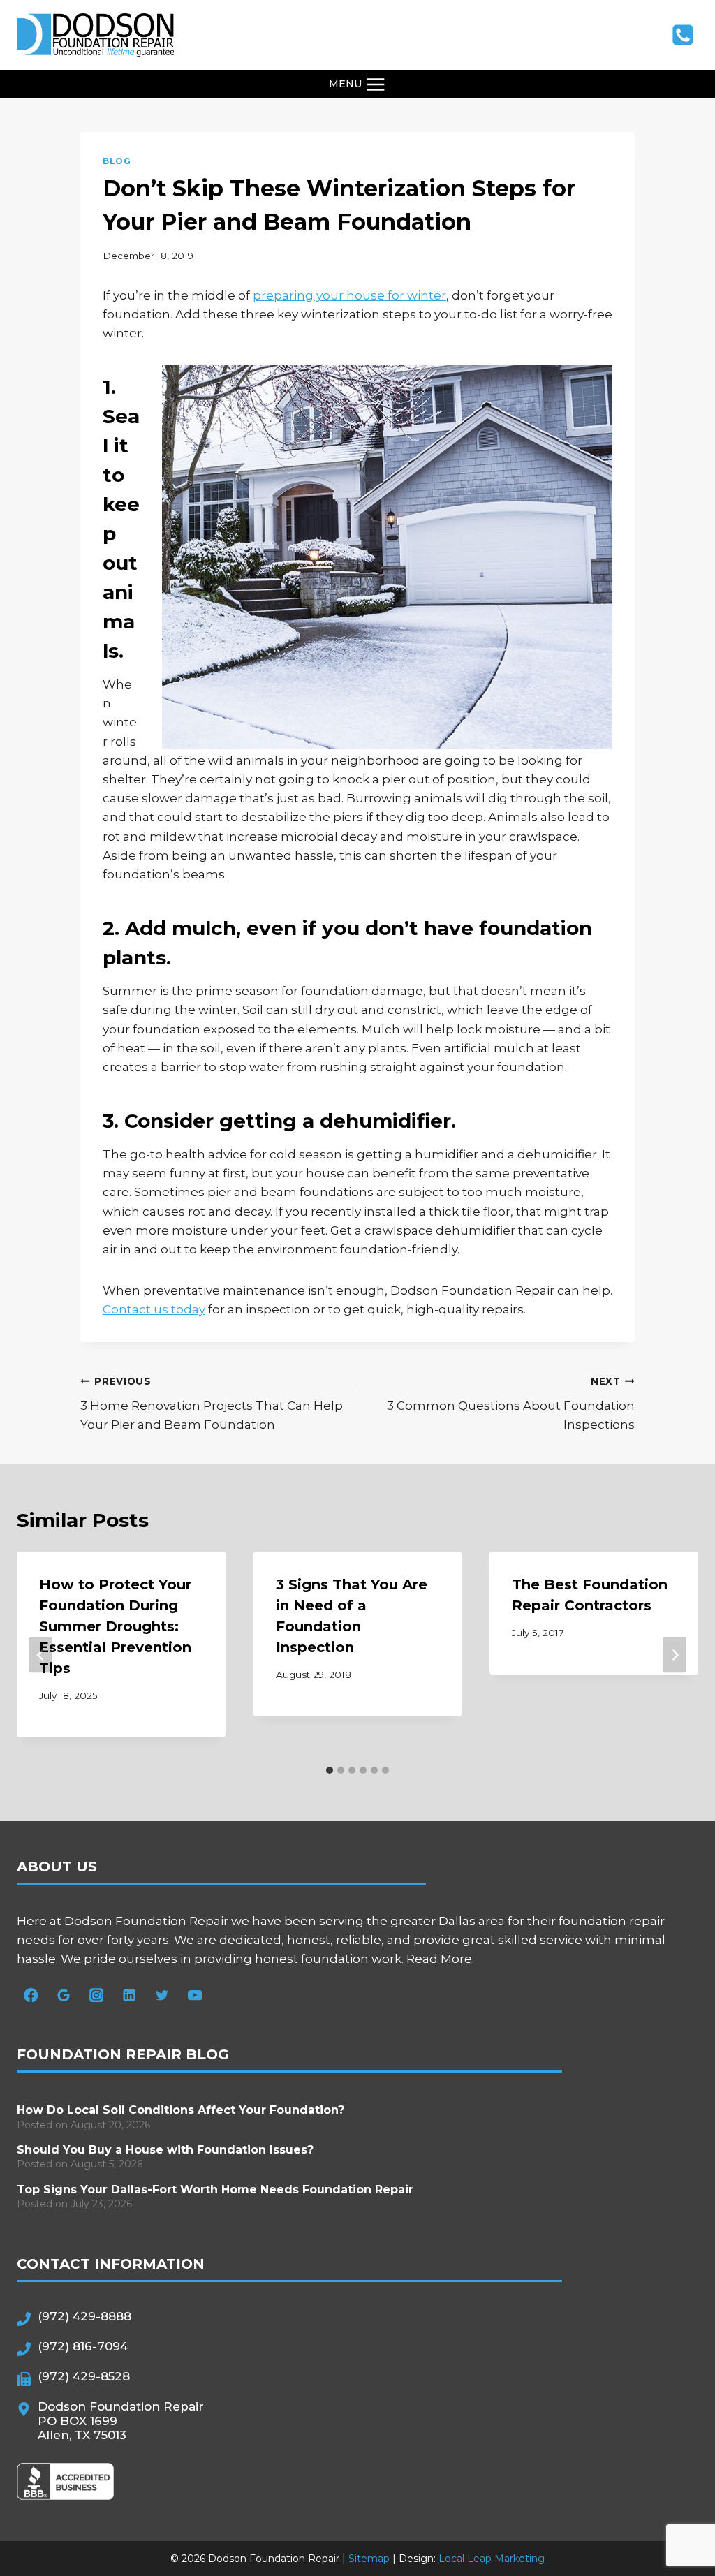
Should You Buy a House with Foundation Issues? (165, 2150)
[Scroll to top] (677, 2517)
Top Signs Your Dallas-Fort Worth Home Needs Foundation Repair (215, 2189)
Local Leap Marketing (492, 2559)
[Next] (675, 1655)
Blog (117, 161)
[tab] (330, 1770)
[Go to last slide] (40, 1655)
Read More (439, 1959)
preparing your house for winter (349, 295)
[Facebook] (31, 1995)
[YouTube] (195, 1995)
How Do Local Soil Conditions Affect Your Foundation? (180, 2110)
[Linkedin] (130, 1995)
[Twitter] (162, 1995)
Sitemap (369, 2559)
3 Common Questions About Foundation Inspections (511, 1404)
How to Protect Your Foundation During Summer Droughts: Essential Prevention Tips (115, 1626)
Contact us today (154, 1309)
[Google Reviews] (64, 1995)
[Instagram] (97, 1995)
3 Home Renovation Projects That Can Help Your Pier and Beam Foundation (212, 1404)
